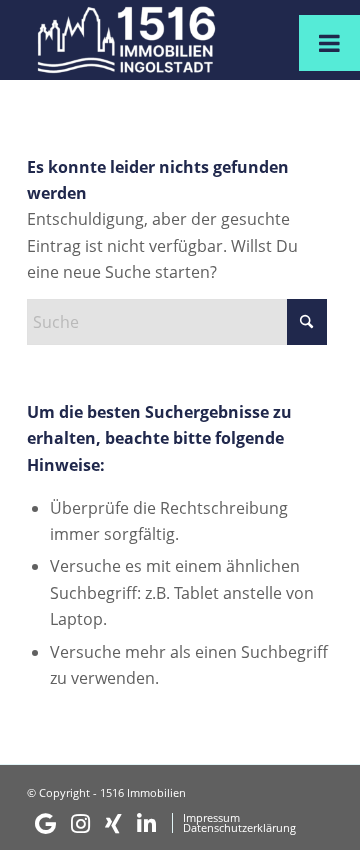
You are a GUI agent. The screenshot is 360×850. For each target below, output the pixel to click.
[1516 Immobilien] (149, 40)
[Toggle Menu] (329, 43)
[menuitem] (95, 824)
